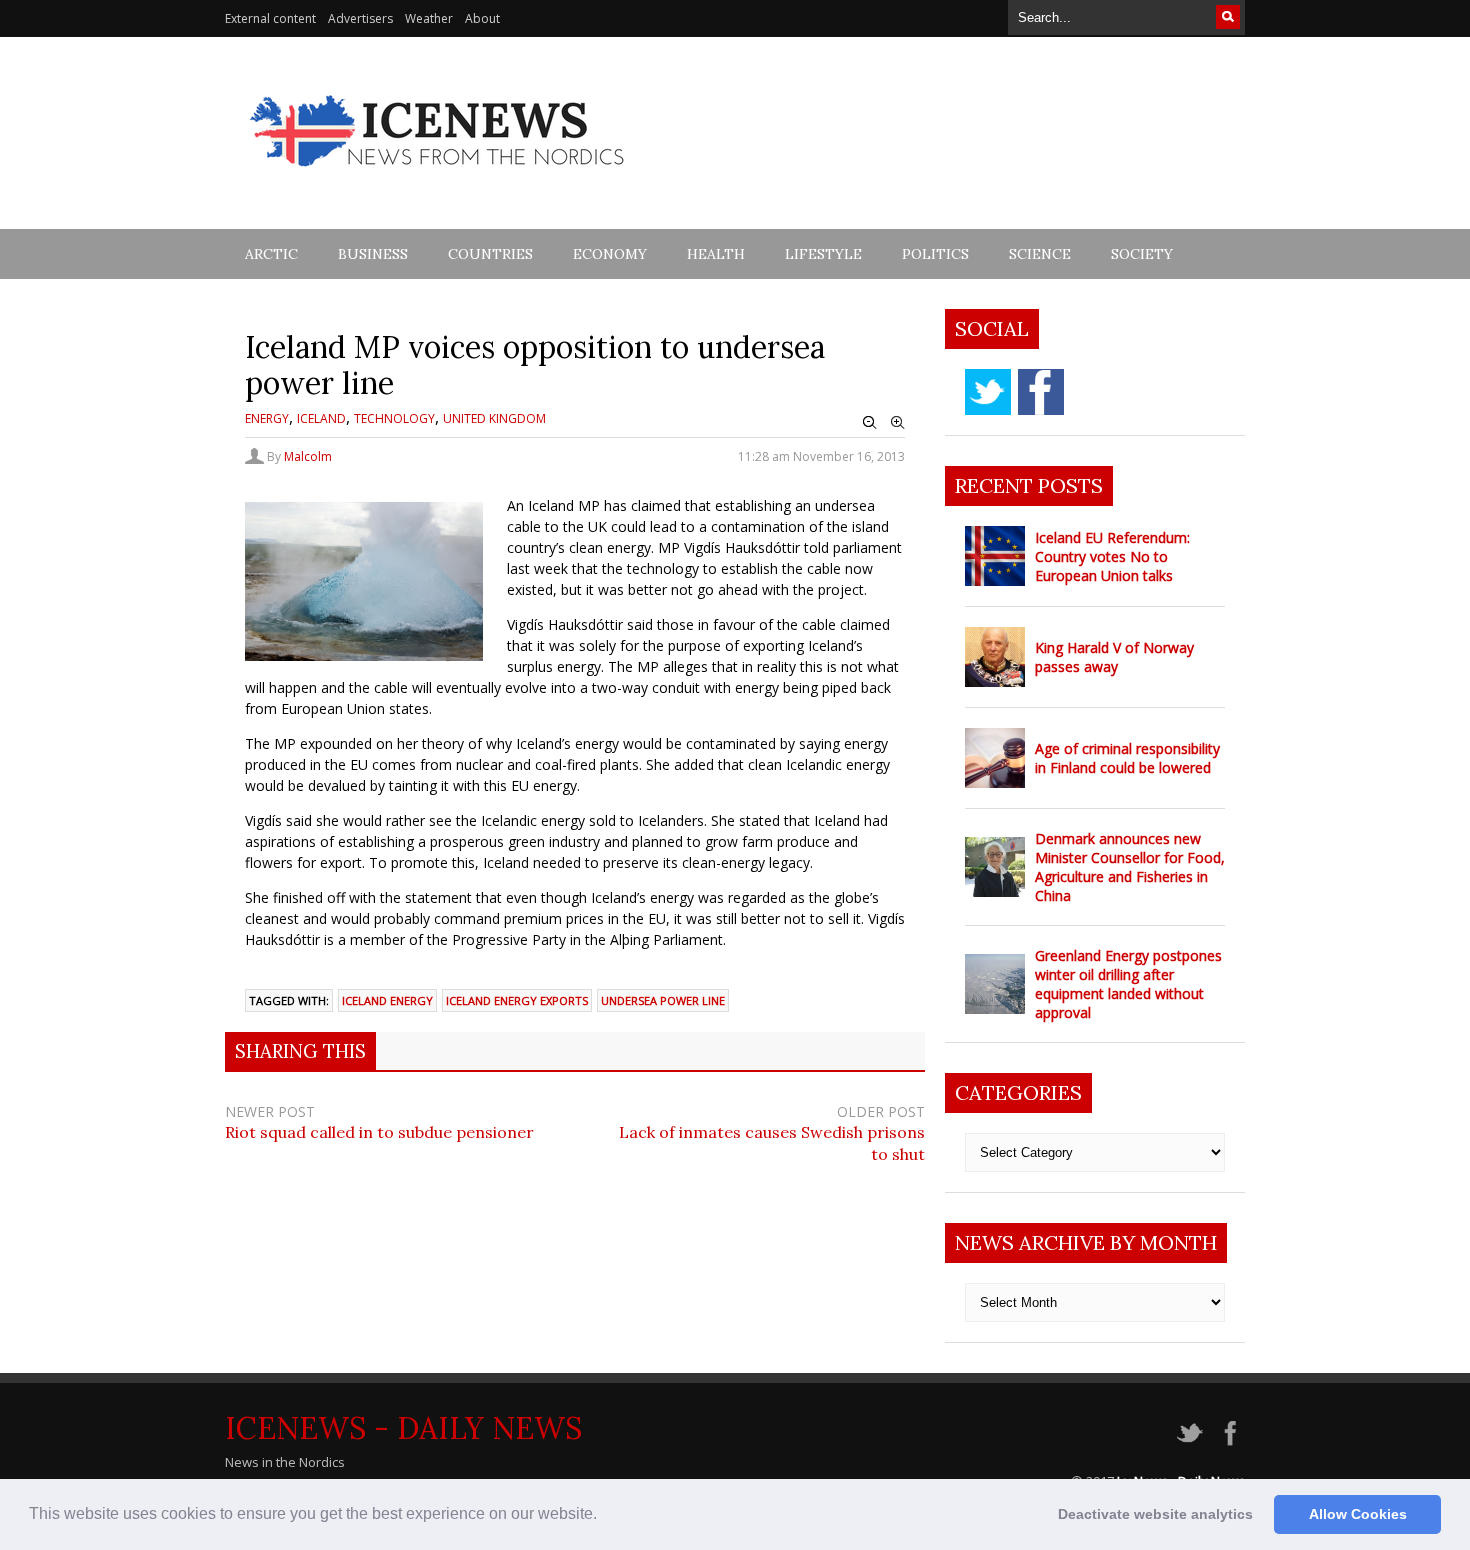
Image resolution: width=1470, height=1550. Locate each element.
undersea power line (663, 1000)
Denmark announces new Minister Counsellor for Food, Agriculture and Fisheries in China (1130, 867)
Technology (394, 418)
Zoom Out (870, 423)
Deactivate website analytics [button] (1155, 1514)
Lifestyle (823, 254)
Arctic (271, 254)
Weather (429, 18)
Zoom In (898, 423)
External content (270, 18)
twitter (988, 392)
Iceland (321, 418)
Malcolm (308, 456)
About (482, 18)
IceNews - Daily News (403, 1428)
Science (1040, 254)
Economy (610, 254)
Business (373, 254)
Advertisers (360, 18)
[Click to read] (995, 556)
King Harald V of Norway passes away (1114, 657)
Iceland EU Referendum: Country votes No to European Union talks (1112, 556)
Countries (490, 254)
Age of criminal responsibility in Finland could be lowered (1127, 758)
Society (1142, 254)
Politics (935, 254)
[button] (604, 1516)
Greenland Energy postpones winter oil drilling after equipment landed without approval (1128, 984)
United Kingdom (494, 418)
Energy (267, 418)
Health (716, 254)
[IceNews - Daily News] (438, 177)
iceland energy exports (517, 1000)
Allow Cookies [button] (1358, 1514)
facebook (1041, 392)
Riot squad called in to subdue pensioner (379, 1132)
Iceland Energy (387, 1000)
